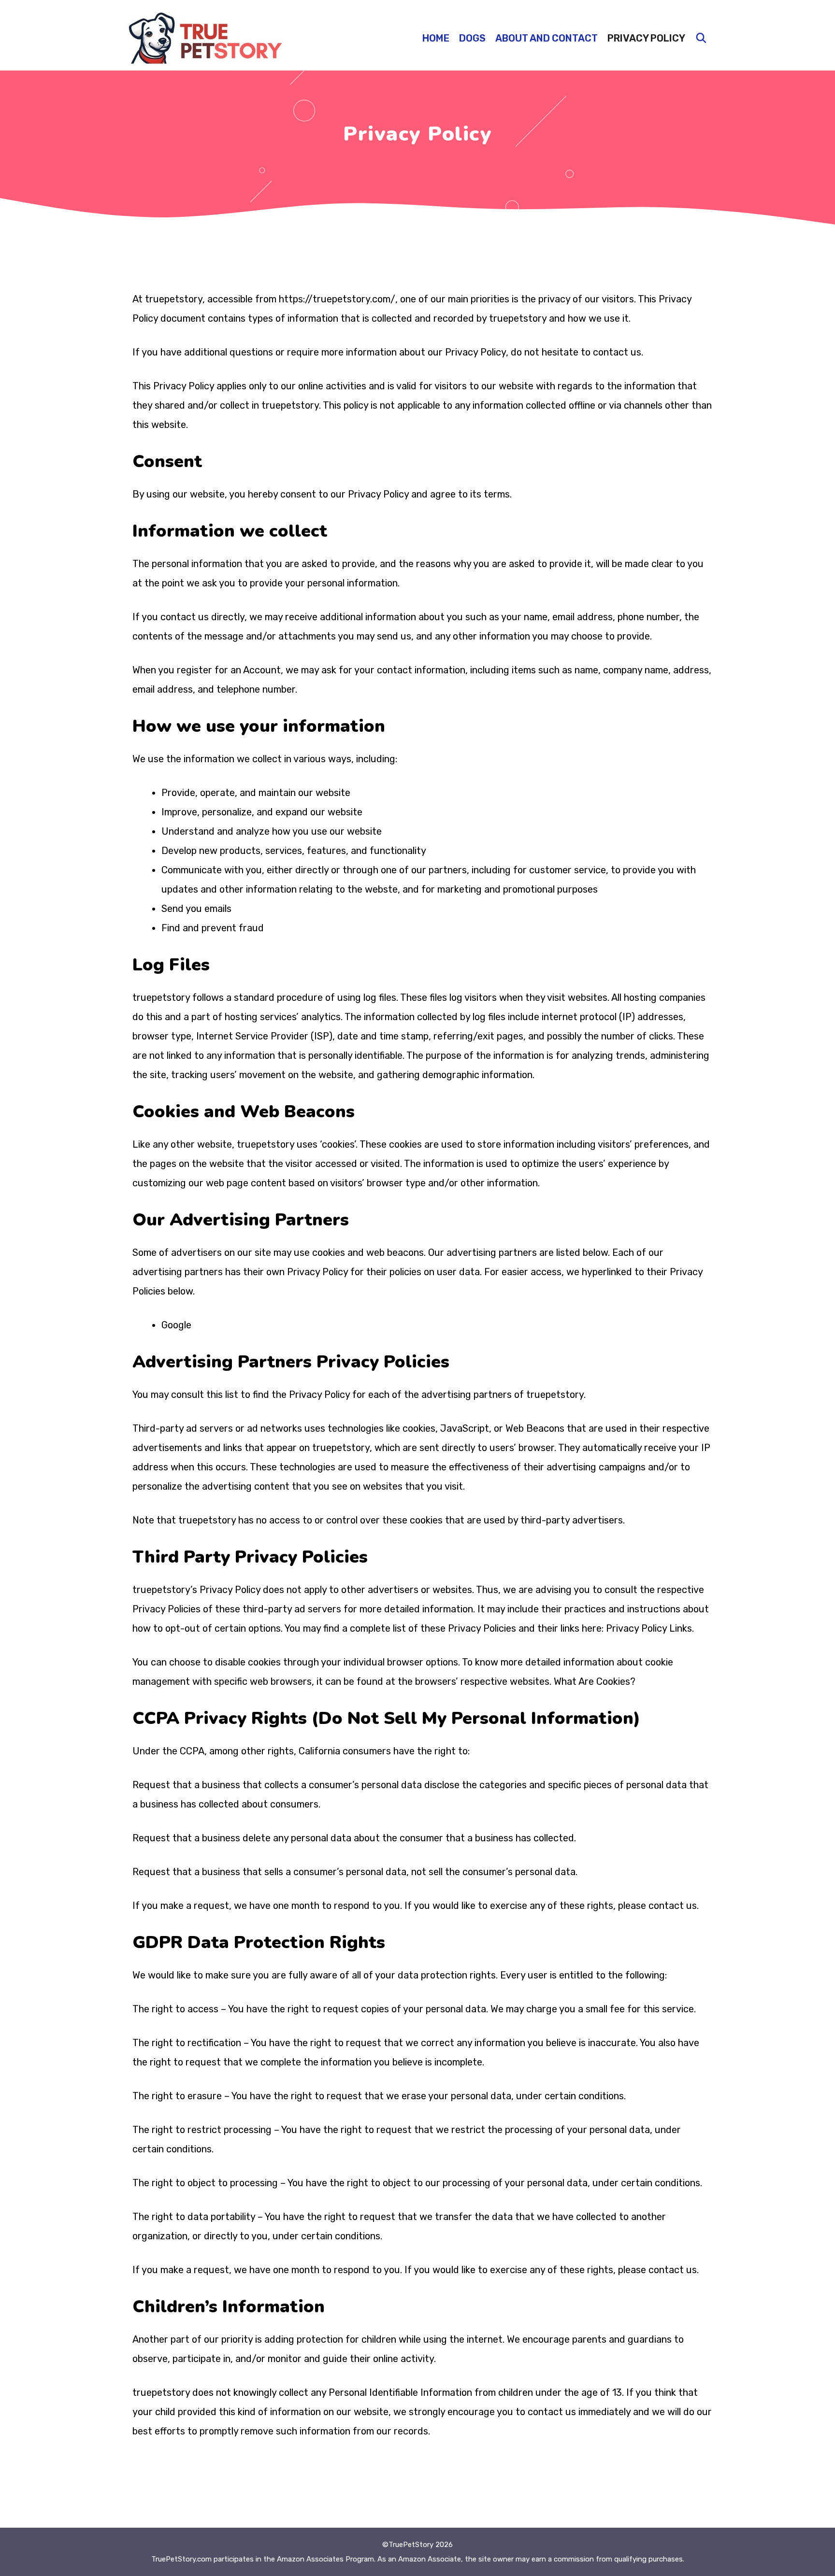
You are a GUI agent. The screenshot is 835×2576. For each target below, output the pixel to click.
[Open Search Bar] (701, 38)
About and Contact (547, 38)
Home (436, 38)
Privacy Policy (646, 38)
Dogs (472, 38)
